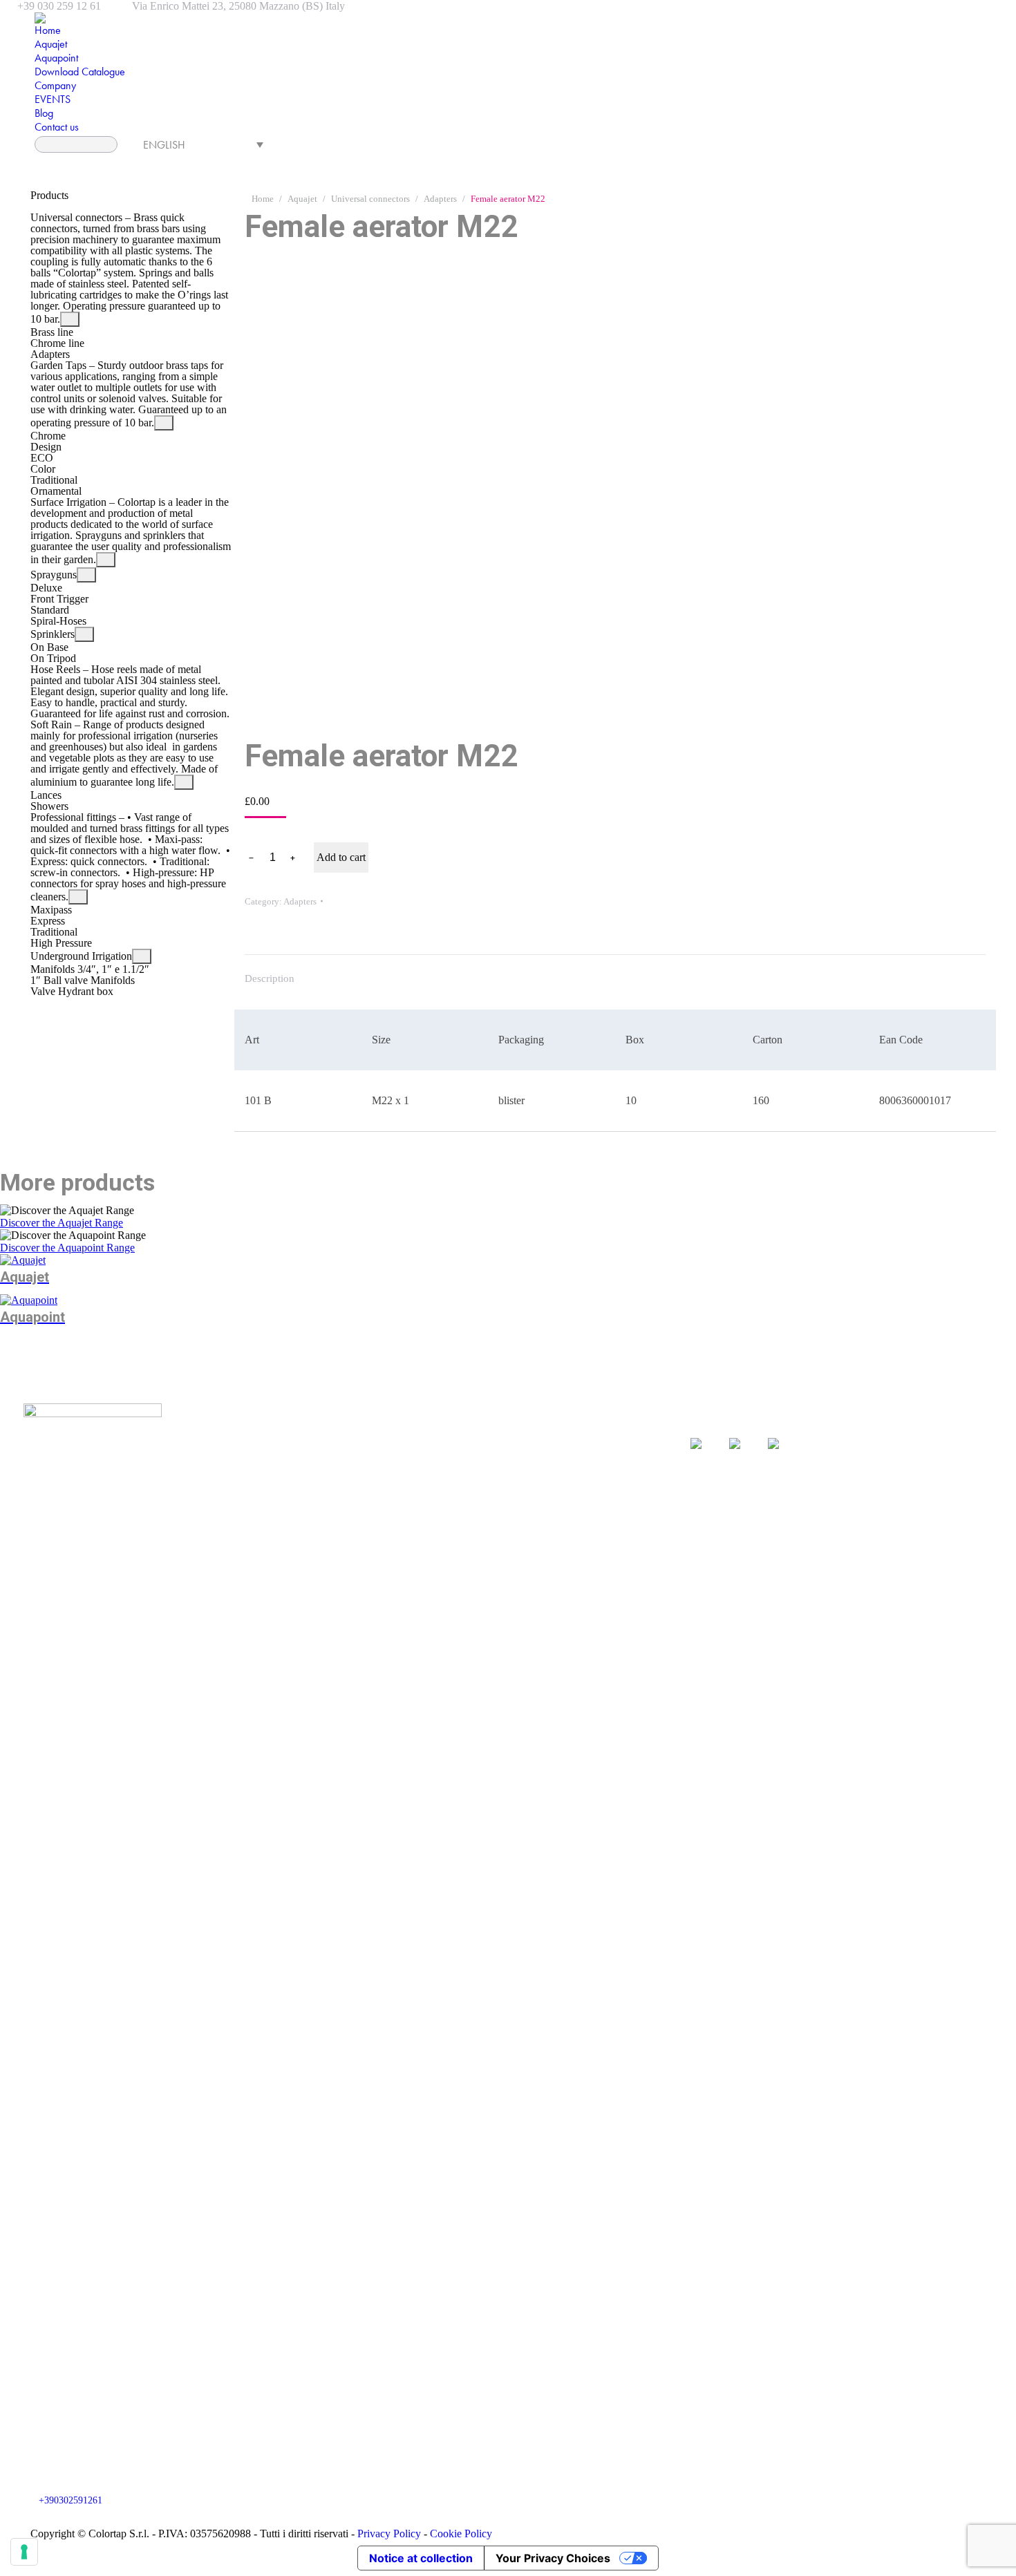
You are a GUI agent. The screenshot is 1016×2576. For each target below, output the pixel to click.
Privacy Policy (391, 2534)
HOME (352, 1426)
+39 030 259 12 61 (59, 6)
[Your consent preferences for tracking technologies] (24, 2552)
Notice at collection (421, 2558)
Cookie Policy (461, 2534)
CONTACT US (501, 1466)
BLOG (483, 1446)
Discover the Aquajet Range (62, 1223)
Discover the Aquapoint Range (67, 1248)
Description (270, 978)
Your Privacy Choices (553, 2558)
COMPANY (364, 1466)
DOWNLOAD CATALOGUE (403, 1446)
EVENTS (489, 1426)
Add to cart (341, 857)
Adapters (300, 901)
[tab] (270, 972)
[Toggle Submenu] (70, 319)
